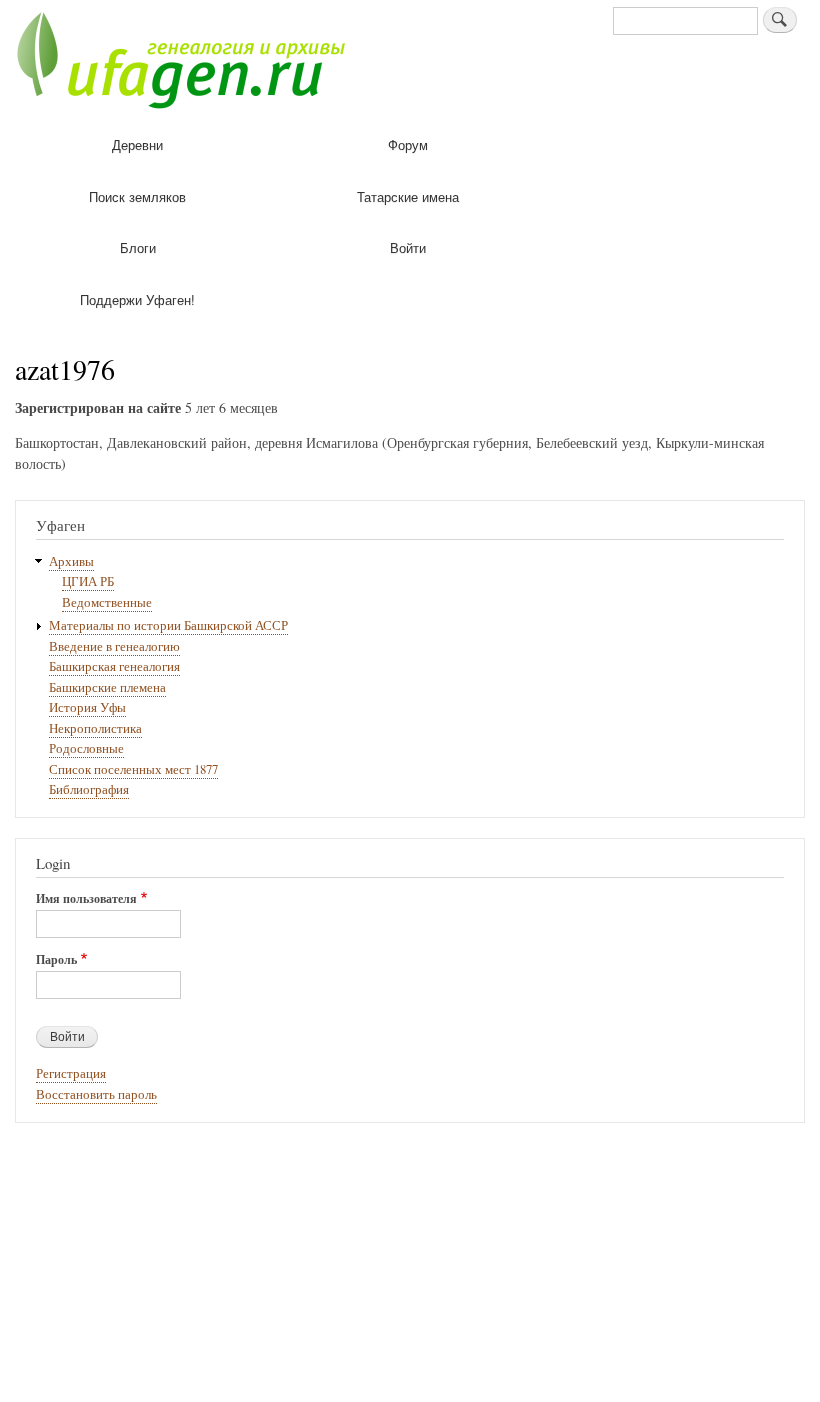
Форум (408, 144)
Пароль (56, 960)
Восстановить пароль (96, 1094)
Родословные (86, 748)
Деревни (137, 144)
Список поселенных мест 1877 (133, 769)
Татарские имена (408, 196)
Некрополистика (95, 728)
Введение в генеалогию (114, 646)
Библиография (89, 789)
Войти (408, 247)
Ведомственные (107, 602)
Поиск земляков (137, 196)
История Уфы (87, 707)
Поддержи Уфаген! (137, 299)
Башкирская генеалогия (114, 666)
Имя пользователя (86, 899)
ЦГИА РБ (88, 581)
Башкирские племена (107, 687)
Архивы (71, 561)
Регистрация (71, 1073)
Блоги (138, 247)
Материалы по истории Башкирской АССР (168, 625)
